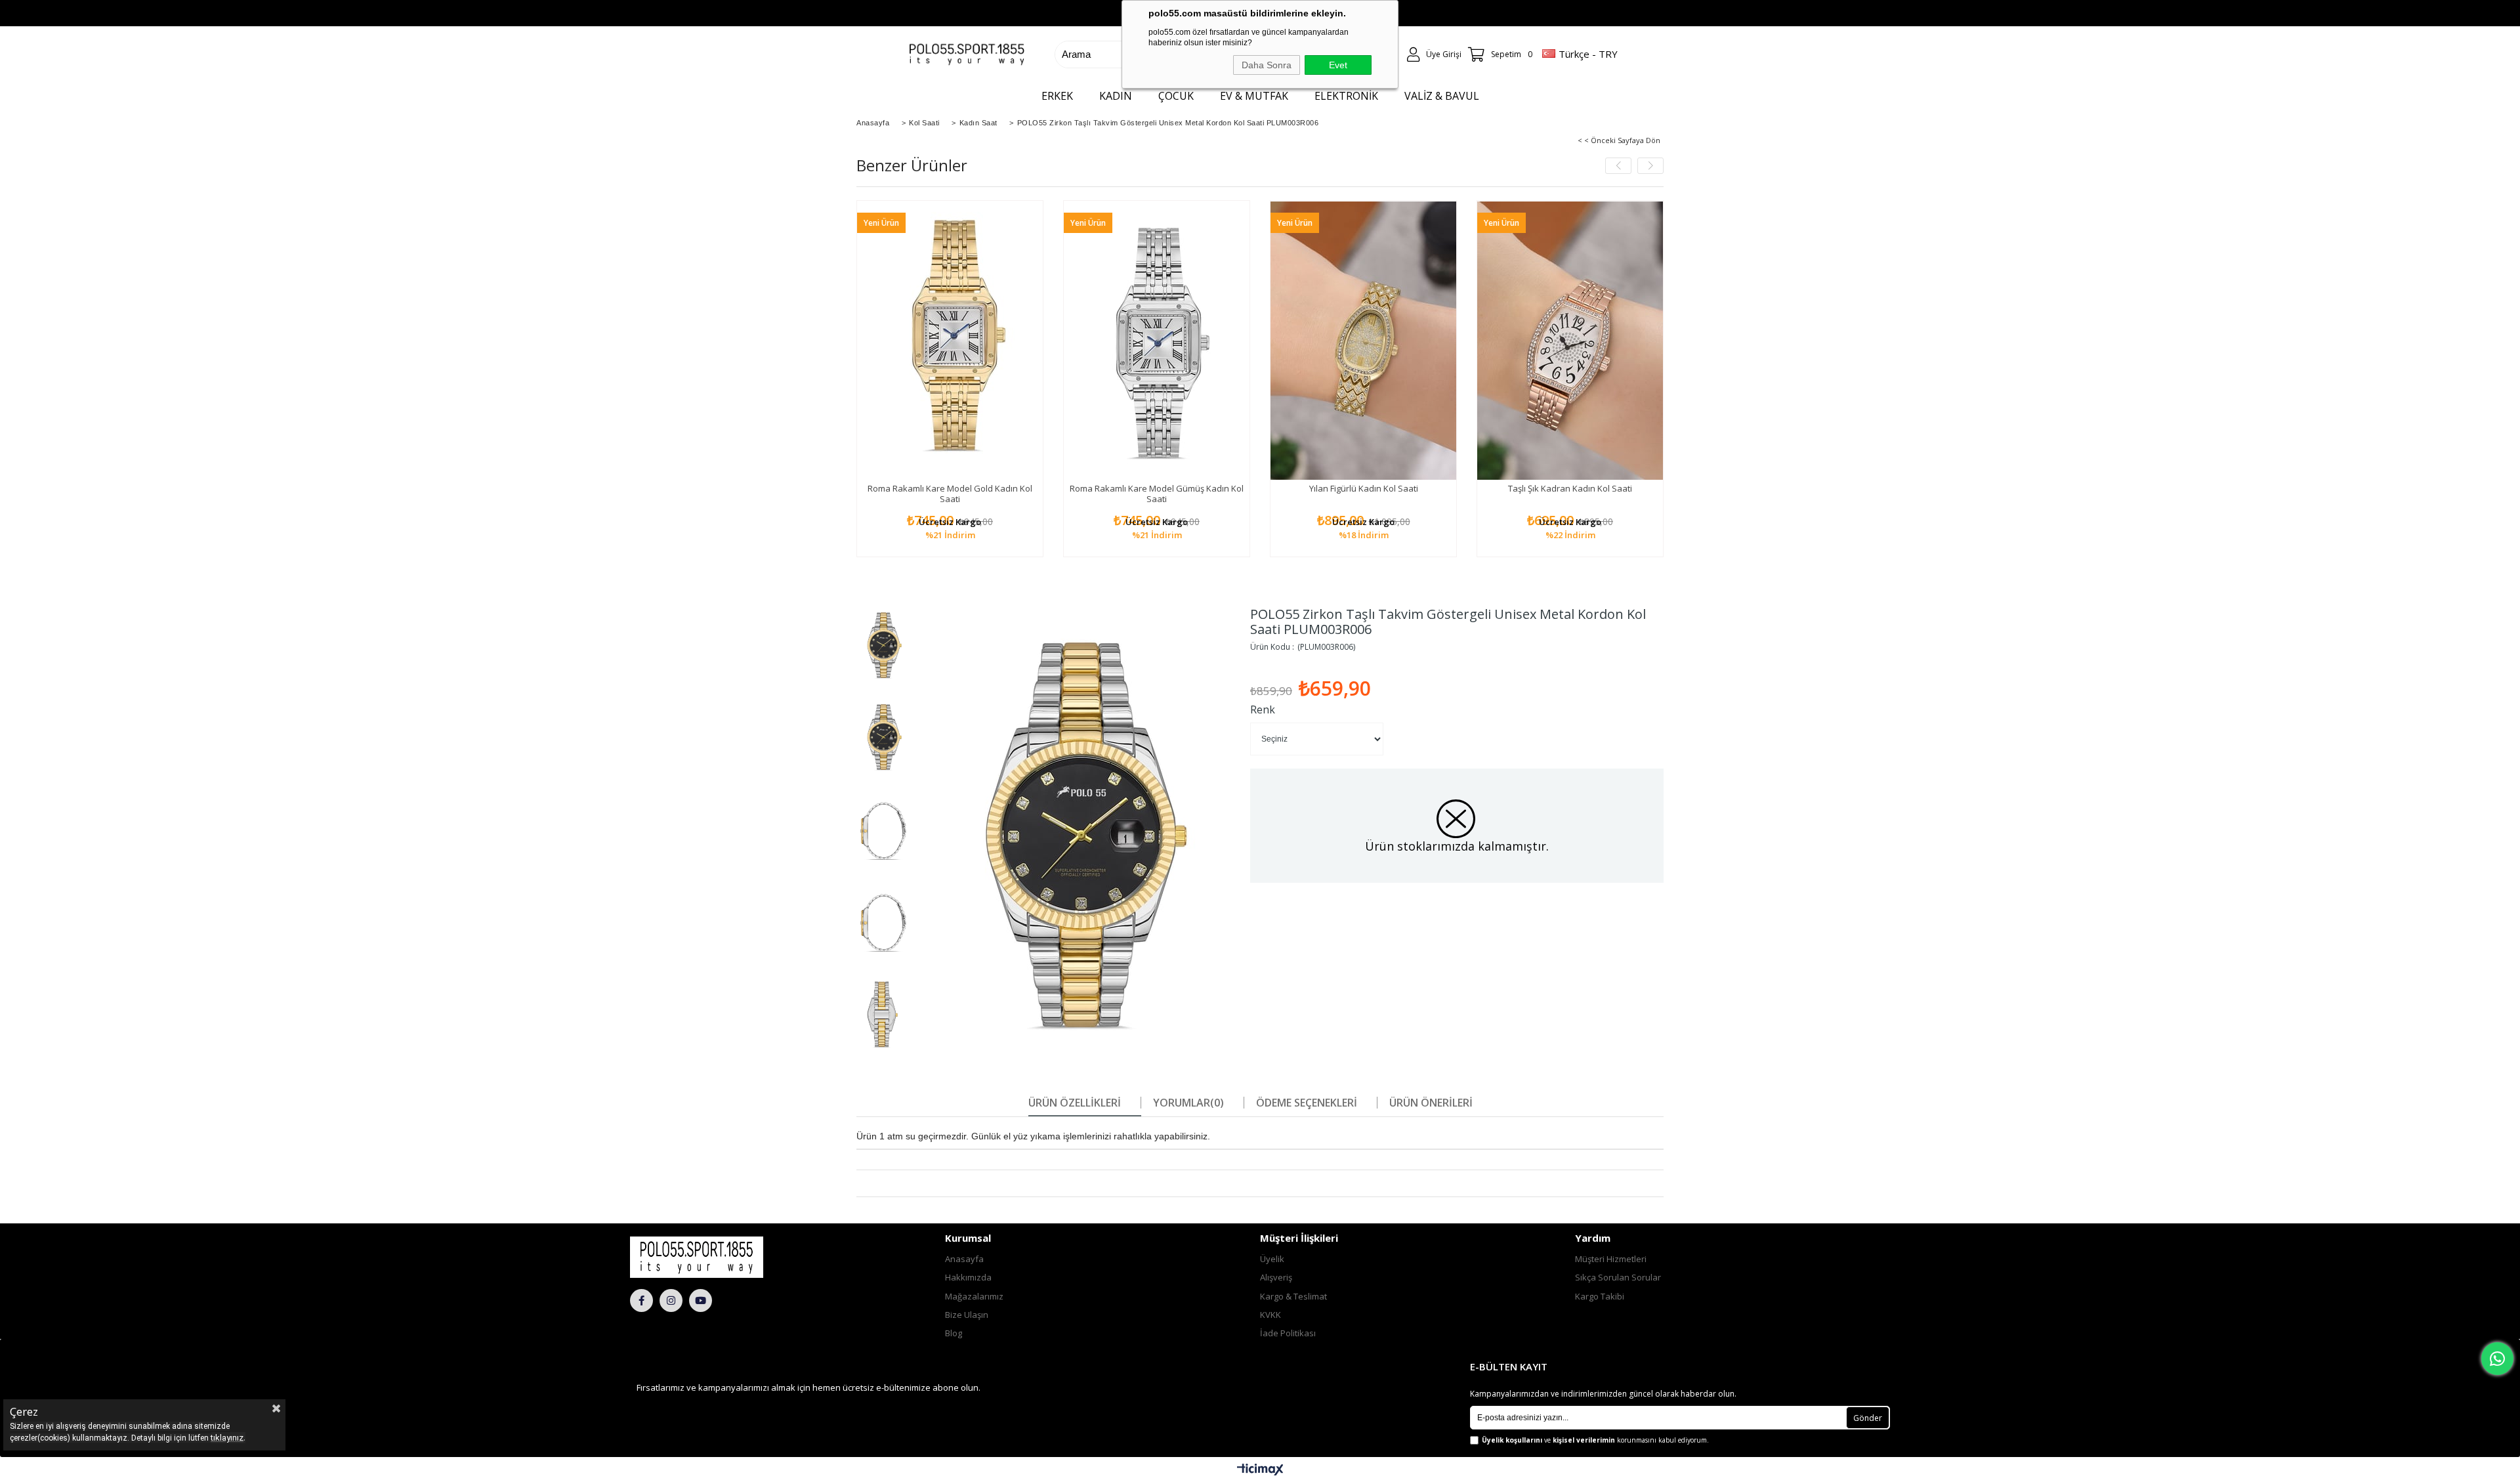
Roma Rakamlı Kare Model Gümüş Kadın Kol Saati (1157, 494)
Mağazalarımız (974, 1296)
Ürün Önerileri (1431, 1103)
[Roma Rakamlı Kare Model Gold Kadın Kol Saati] (950, 340)
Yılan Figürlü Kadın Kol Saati (1364, 488)
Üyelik (1272, 1259)
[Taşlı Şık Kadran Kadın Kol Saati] (1570, 340)
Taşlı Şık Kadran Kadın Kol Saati (1570, 488)
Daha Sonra (1267, 65)
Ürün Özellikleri (1075, 1103)
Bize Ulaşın (967, 1315)
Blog (954, 1333)
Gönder (1868, 1418)
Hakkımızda (968, 1277)
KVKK (1270, 1315)
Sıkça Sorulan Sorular (1618, 1277)
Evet (1338, 65)
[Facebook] (641, 1300)
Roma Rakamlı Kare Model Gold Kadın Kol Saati (950, 494)
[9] (732, 1257)
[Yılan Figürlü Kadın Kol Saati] (1363, 340)
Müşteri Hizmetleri (1611, 1259)
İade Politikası (1288, 1333)
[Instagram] (671, 1300)
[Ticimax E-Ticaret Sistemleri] (1260, 1470)
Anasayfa (964, 1259)
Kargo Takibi (1600, 1296)
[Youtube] (701, 1300)
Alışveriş (1276, 1277)
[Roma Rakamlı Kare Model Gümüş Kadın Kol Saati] (1157, 340)
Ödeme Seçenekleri (1307, 1103)
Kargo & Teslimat (1293, 1296)
